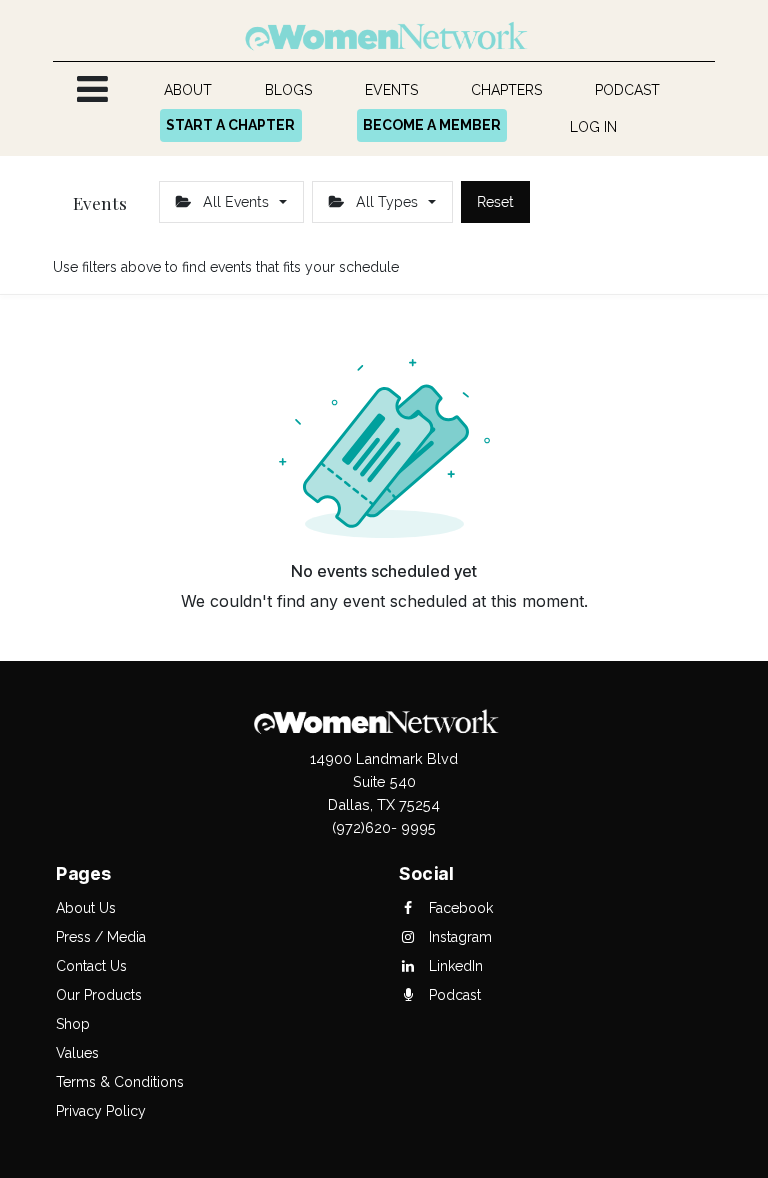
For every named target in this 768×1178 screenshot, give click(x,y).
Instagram (458, 937)
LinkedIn (454, 966)
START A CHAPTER (230, 125)
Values (77, 1053)
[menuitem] (188, 90)
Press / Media (101, 937)
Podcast (453, 995)
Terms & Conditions (120, 1082)
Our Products (99, 995)
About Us (86, 908)
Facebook (459, 908)
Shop (73, 1024)
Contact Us (91, 966)
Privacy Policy (101, 1111)
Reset (495, 202)
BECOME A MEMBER (432, 125)
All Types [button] (387, 202)
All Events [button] (236, 202)
